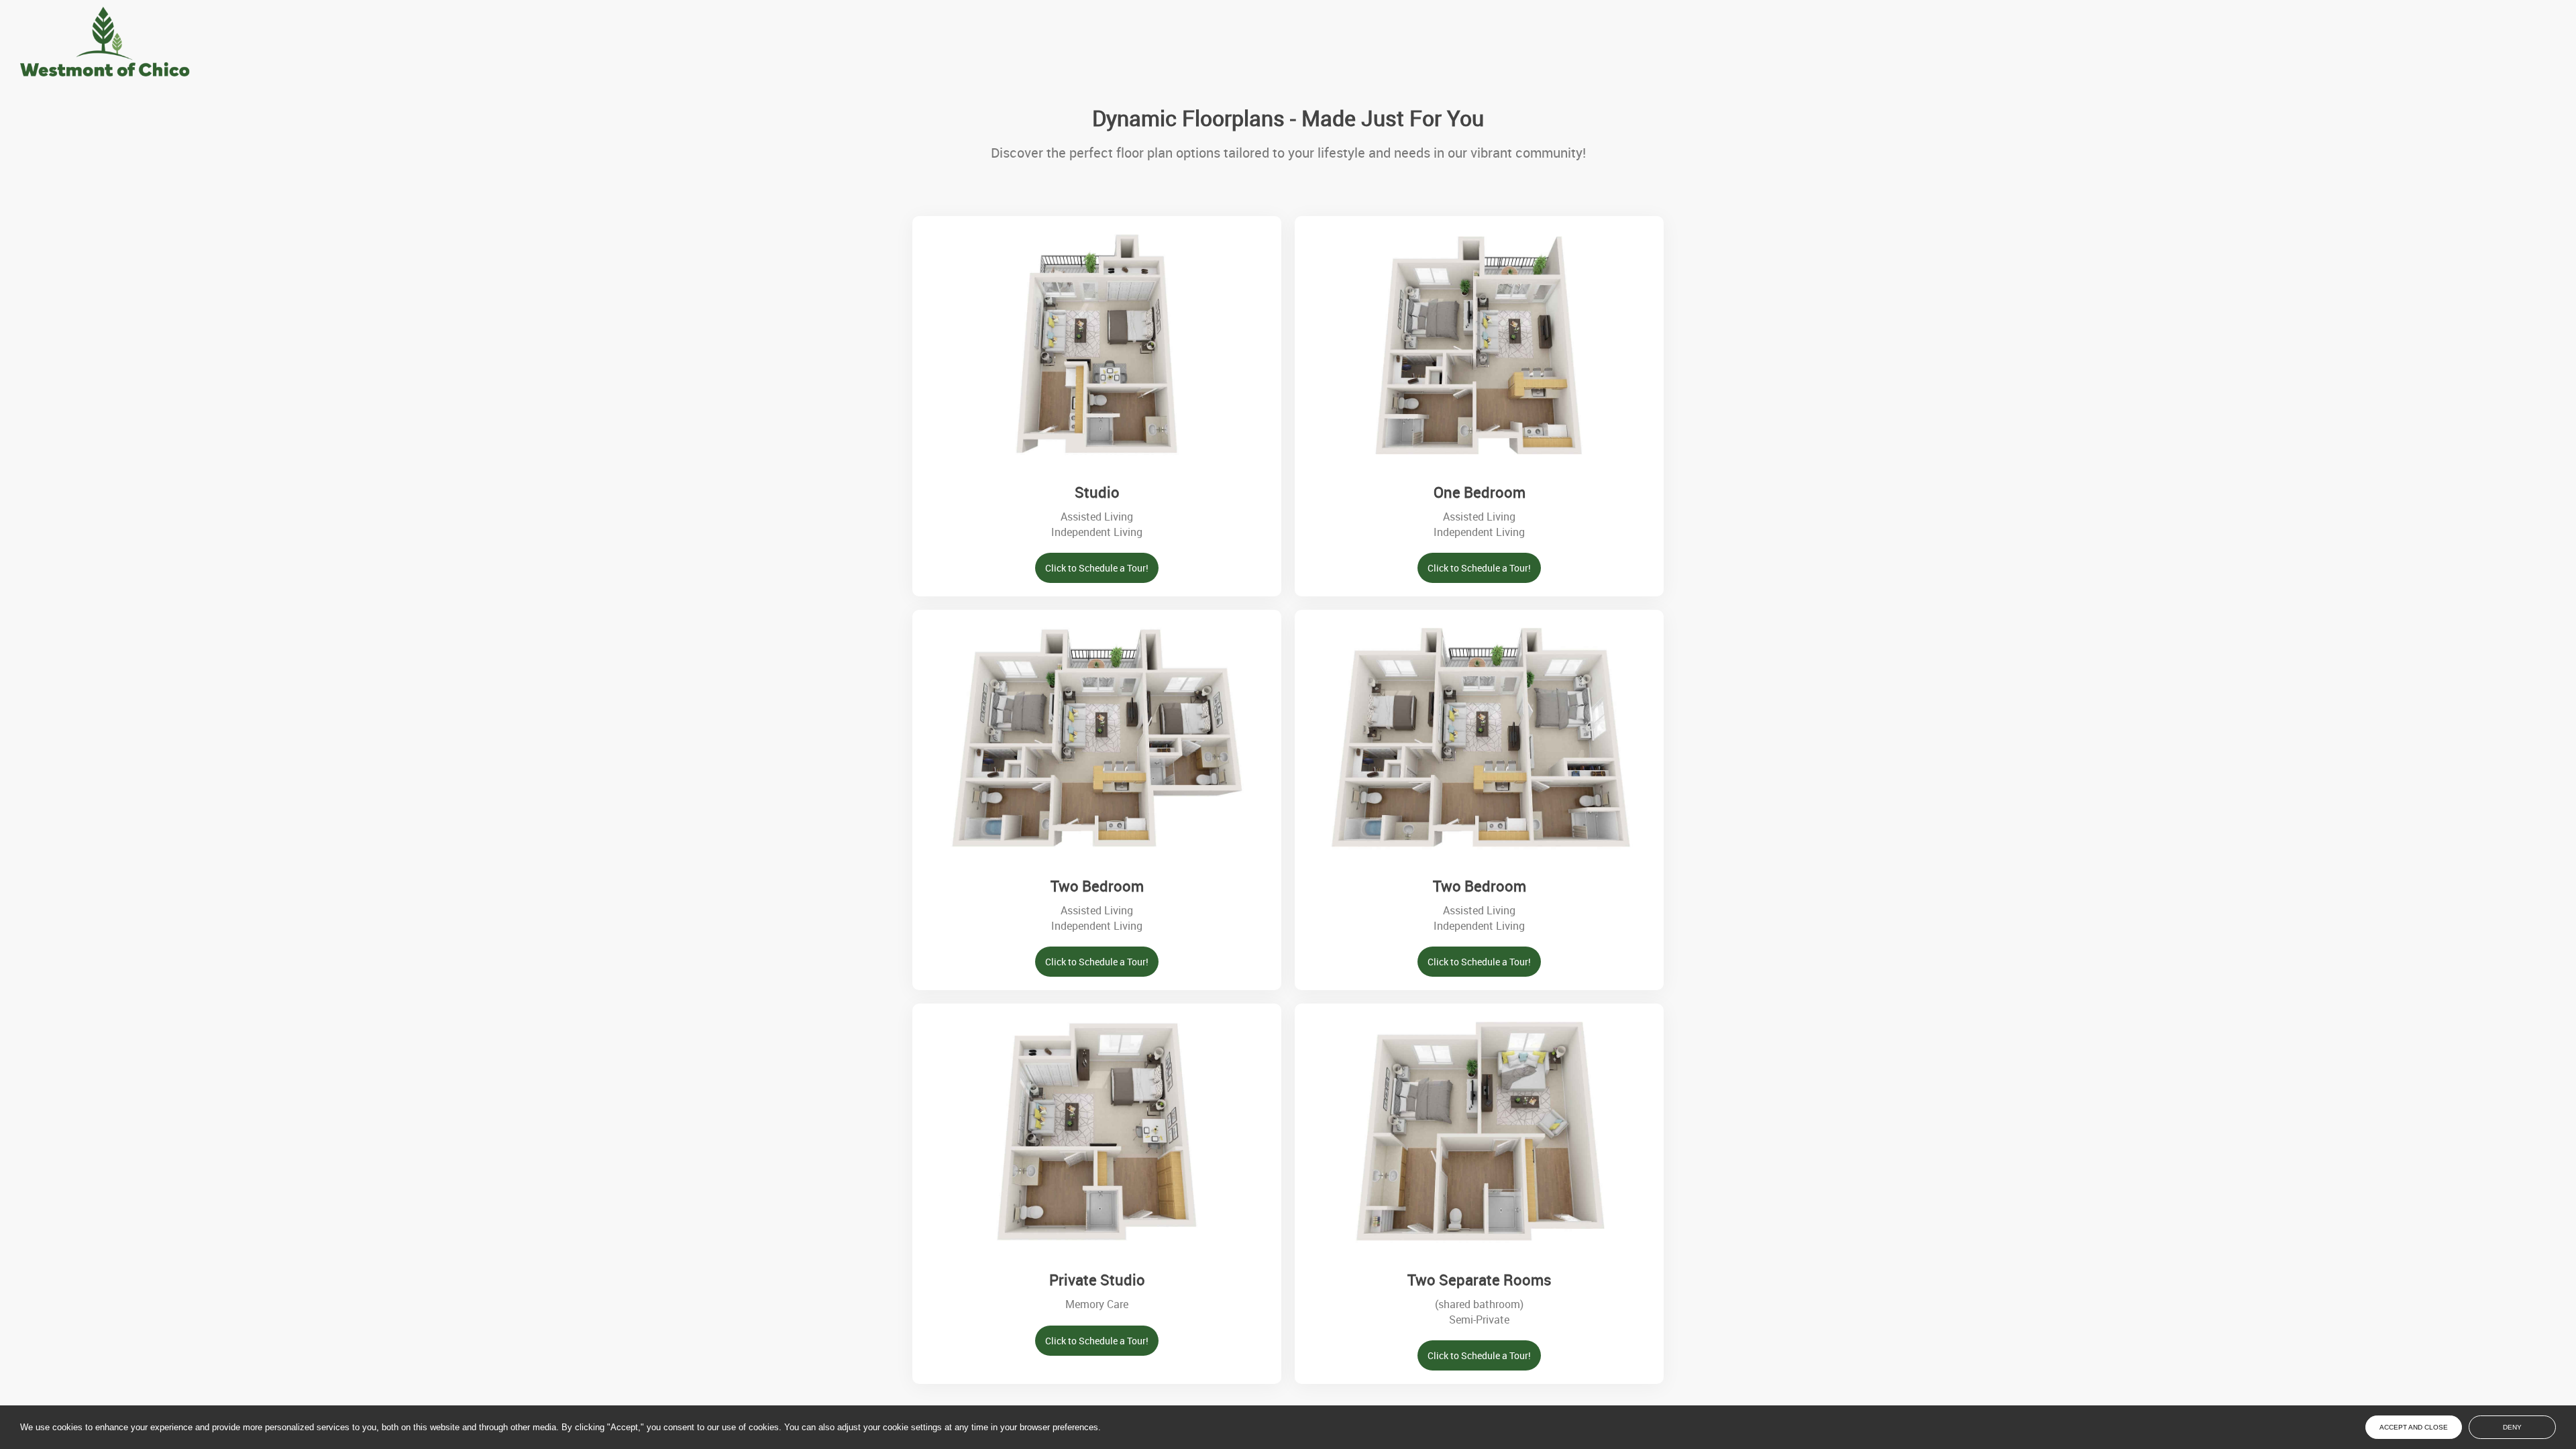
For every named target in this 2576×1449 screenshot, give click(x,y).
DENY (2512, 1427)
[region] (1189, 1428)
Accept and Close (2414, 1427)
